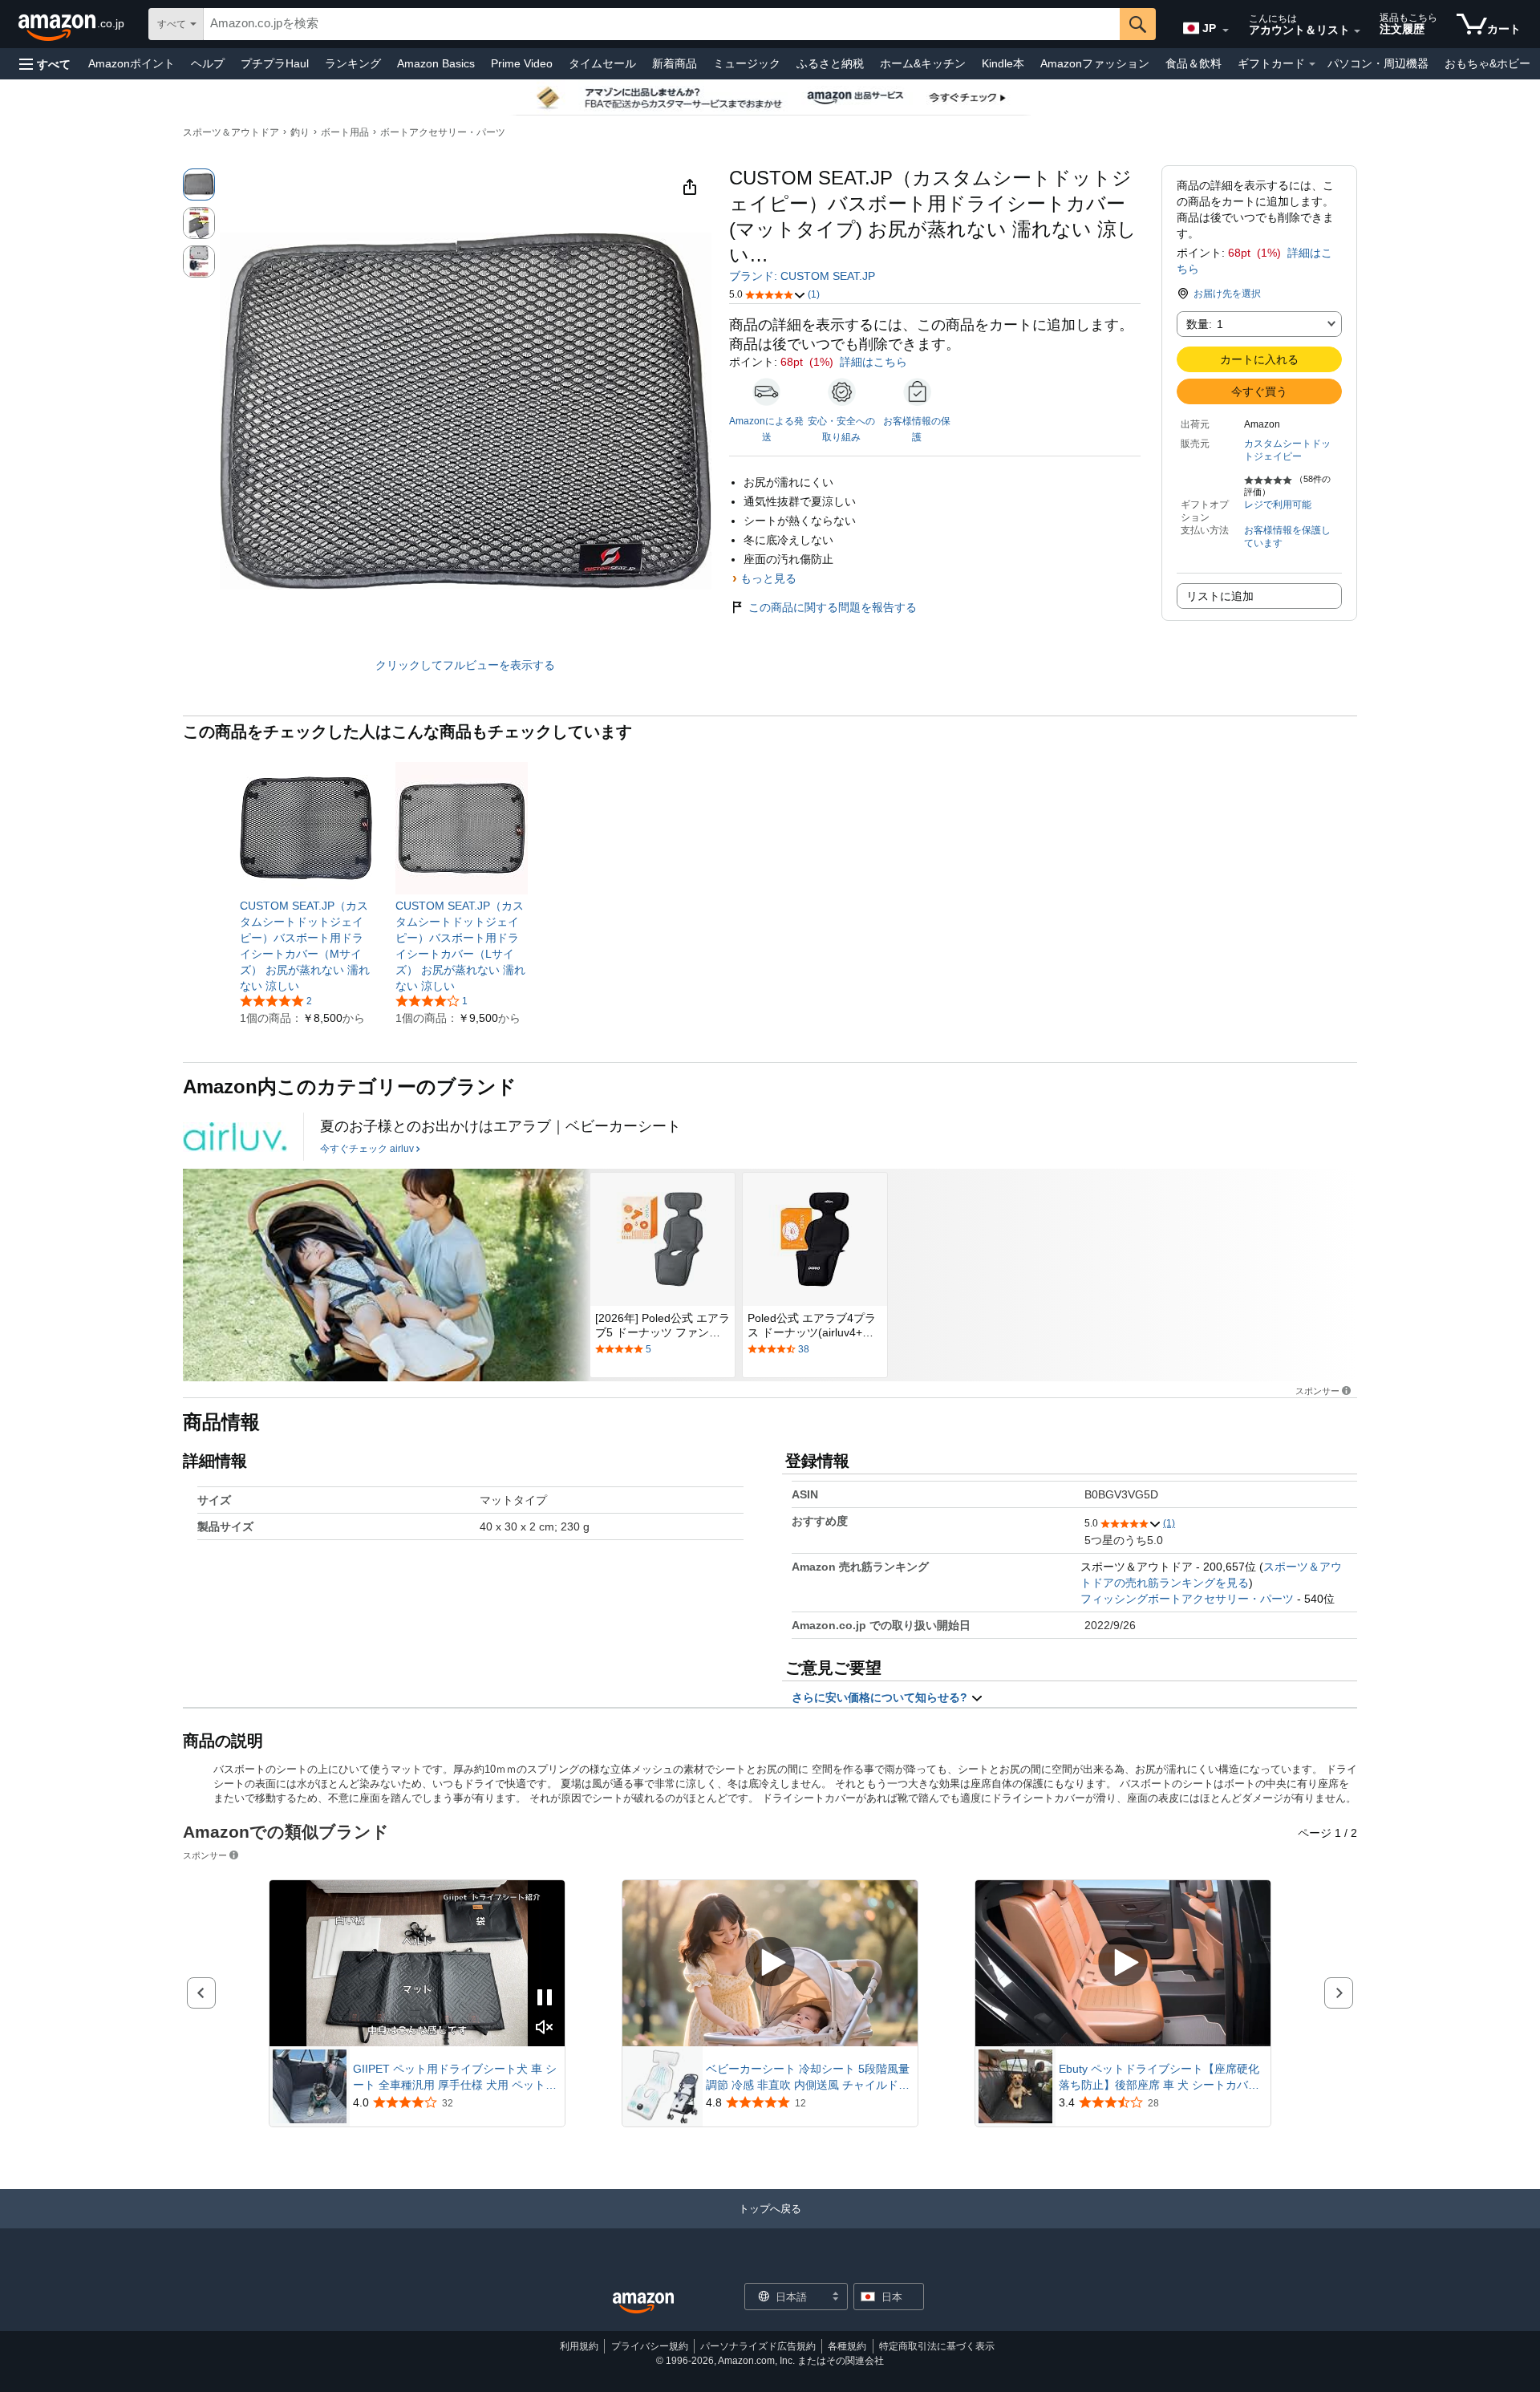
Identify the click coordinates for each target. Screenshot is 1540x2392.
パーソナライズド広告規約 (758, 2346)
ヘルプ (208, 63)
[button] (45, 64)
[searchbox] (662, 24)
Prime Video (522, 63)
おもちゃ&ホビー (1487, 63)
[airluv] (235, 1137)
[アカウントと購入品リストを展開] (1357, 31)
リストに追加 (1220, 596)
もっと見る (768, 578)
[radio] (199, 184)
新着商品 (675, 63)
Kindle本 (1003, 63)
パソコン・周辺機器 (1378, 63)
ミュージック (747, 63)
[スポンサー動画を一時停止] (545, 1999)
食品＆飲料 (1193, 63)
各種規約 (847, 2346)
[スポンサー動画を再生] (770, 1963)
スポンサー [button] (1317, 1391)
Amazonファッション (1095, 63)
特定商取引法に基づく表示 (937, 2346)
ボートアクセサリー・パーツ (443, 132)
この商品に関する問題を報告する (833, 607)
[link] (306, 946)
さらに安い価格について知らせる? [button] (881, 1697)
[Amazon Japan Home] (643, 2303)
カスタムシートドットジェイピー (1287, 450)
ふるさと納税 (830, 63)
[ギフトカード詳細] (1312, 64)
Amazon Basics (436, 63)
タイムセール (602, 63)
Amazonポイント (132, 63)
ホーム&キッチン (923, 63)
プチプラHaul (275, 63)
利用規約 (579, 2346)
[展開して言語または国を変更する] (1226, 30)
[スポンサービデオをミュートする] (545, 2028)
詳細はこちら (873, 362)
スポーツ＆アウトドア (231, 132)
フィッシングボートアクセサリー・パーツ (1187, 1599)
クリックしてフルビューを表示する (465, 665)
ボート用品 (345, 132)
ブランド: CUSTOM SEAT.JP (802, 276)
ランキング (353, 63)
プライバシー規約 (650, 2346)
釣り (300, 132)
